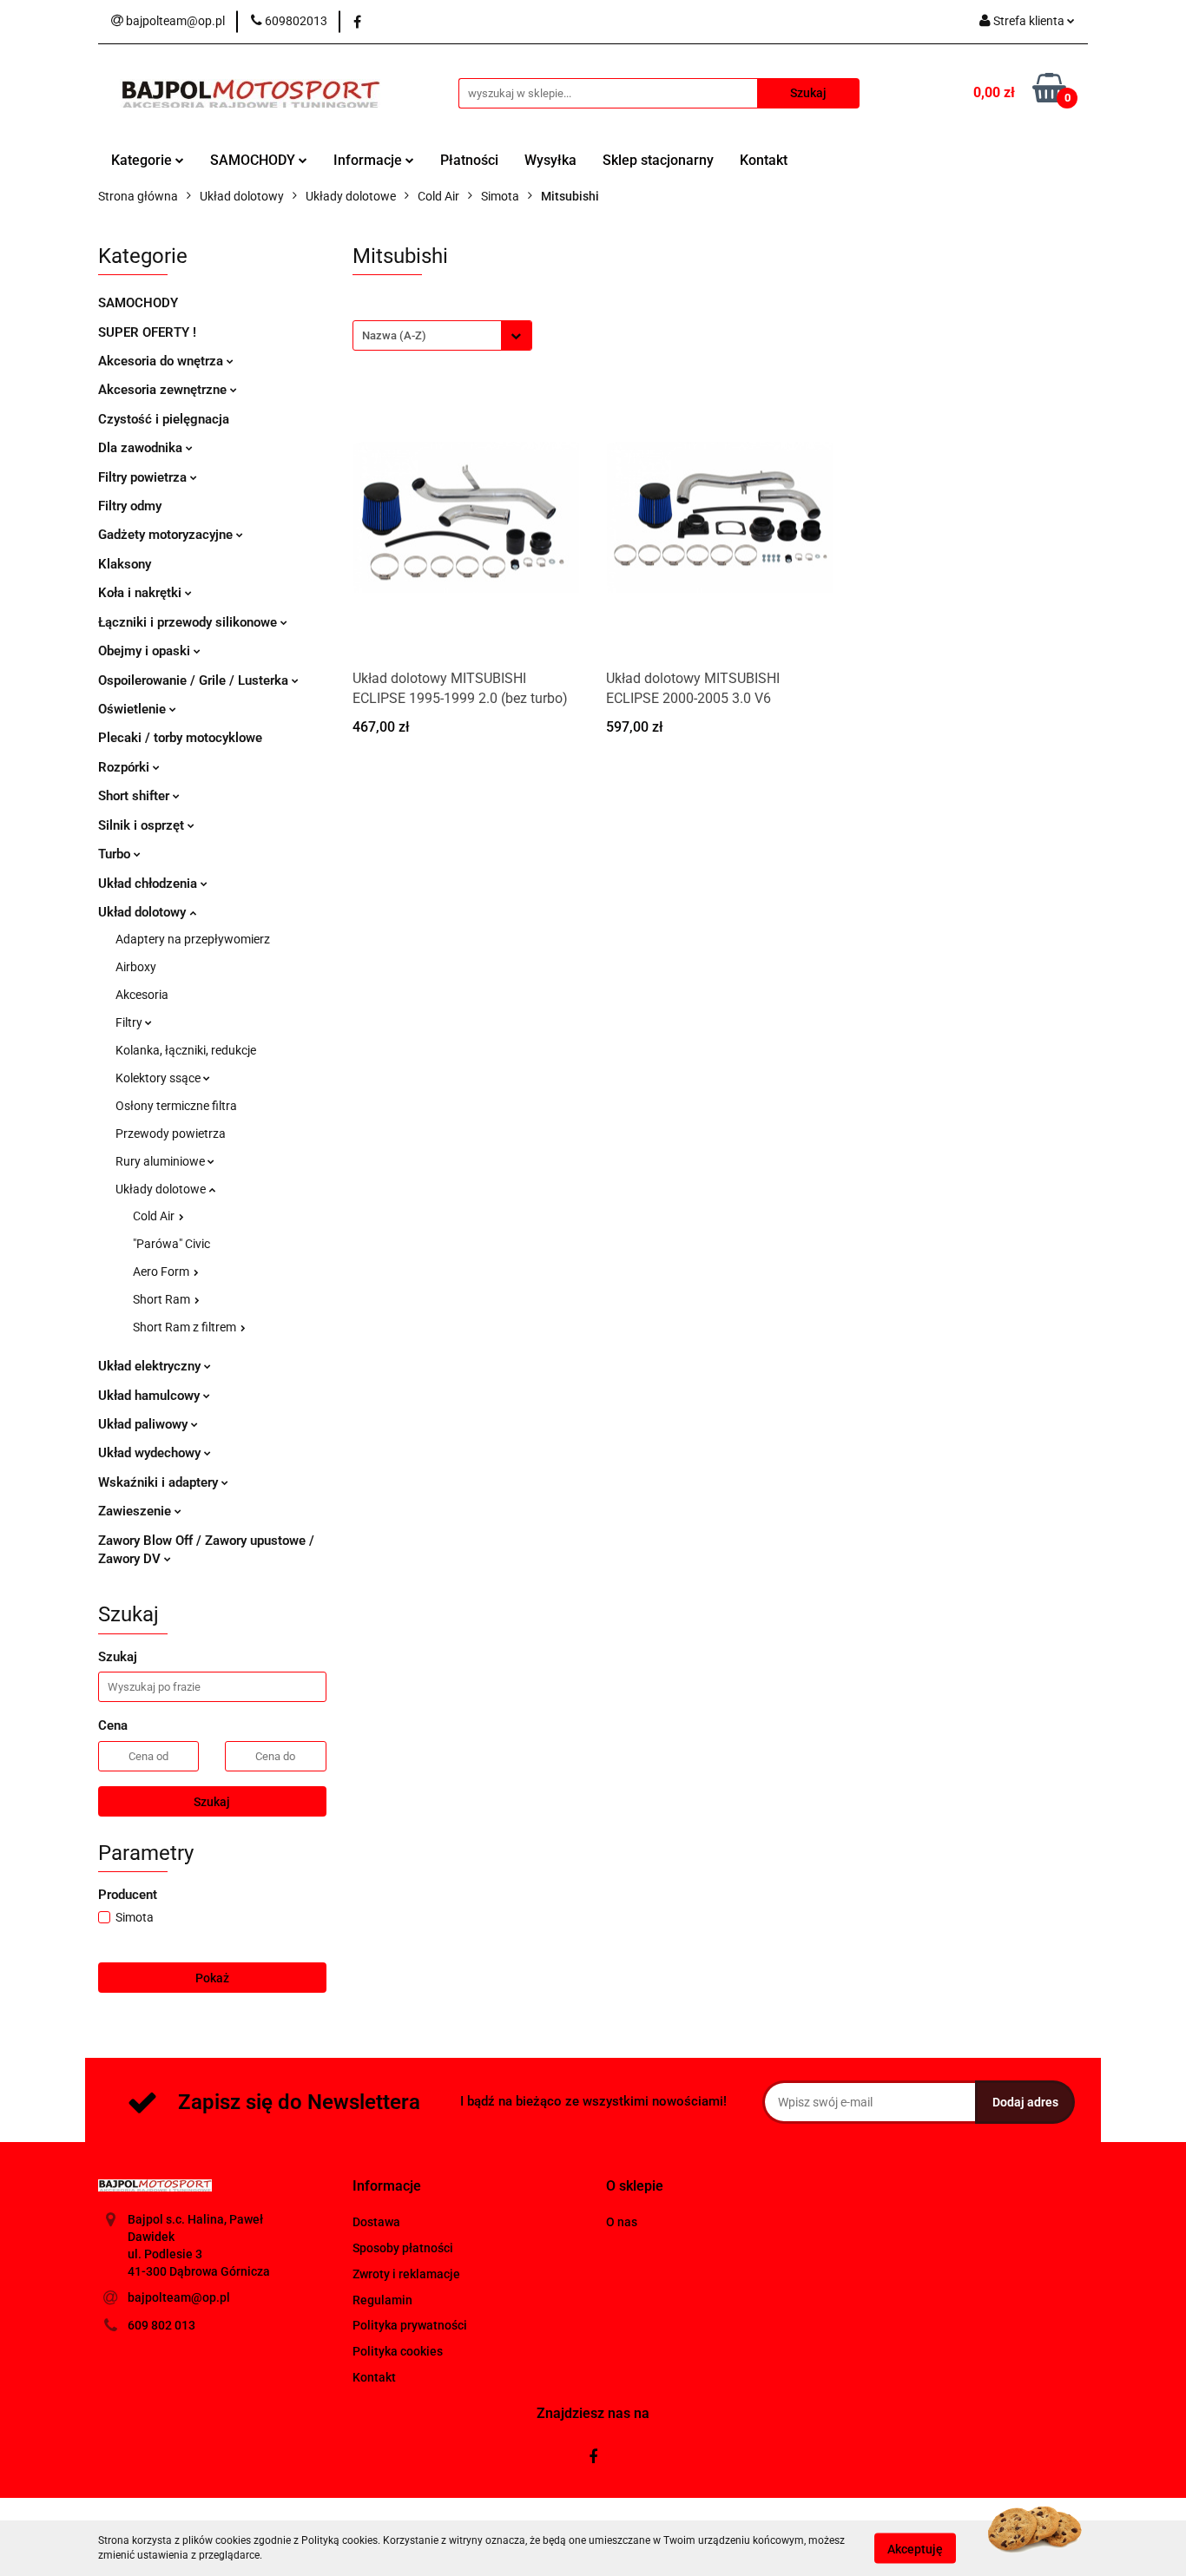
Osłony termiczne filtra (176, 1106)
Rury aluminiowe (161, 1161)
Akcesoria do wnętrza (162, 361)
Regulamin (382, 2300)
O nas (622, 2222)
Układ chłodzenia (149, 884)
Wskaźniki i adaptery (160, 1482)
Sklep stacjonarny (658, 160)
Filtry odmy (130, 506)
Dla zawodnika (142, 448)
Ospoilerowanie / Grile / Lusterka (195, 680)
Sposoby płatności (403, 2248)
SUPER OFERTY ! (147, 332)
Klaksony (125, 564)
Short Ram (163, 1299)
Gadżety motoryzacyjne (167, 535)
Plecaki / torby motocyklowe (180, 738)
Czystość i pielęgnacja (164, 419)
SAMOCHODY (254, 160)
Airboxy (136, 967)
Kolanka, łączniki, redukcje (186, 1050)
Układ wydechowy (151, 1453)
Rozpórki (125, 767)
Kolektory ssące (159, 1078)
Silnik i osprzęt (143, 825)
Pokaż (212, 1978)
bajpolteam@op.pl (179, 2297)
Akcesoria (142, 995)
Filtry (130, 1022)
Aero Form (162, 1272)
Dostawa (376, 2222)
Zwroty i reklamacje (406, 2274)
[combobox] (442, 335)
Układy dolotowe (162, 1189)
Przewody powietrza (171, 1134)
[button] (387, 2187)
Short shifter (135, 796)
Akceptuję (915, 2548)
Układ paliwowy (145, 1424)
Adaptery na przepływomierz (193, 939)
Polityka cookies (398, 2351)
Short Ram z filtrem (186, 1327)
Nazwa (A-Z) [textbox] (394, 335)
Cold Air (155, 1216)
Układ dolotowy (144, 912)
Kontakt (764, 160)
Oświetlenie (134, 709)
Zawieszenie (136, 1511)
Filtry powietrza (144, 477)
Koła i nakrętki (142, 593)
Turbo (116, 854)
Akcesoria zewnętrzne (164, 390)
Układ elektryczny (151, 1366)
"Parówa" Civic (171, 1244)
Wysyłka (550, 160)
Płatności (469, 160)
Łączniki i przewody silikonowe (189, 622)
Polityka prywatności (410, 2325)
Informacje (369, 160)
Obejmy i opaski (146, 651)
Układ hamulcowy (151, 1396)
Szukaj (212, 1802)
